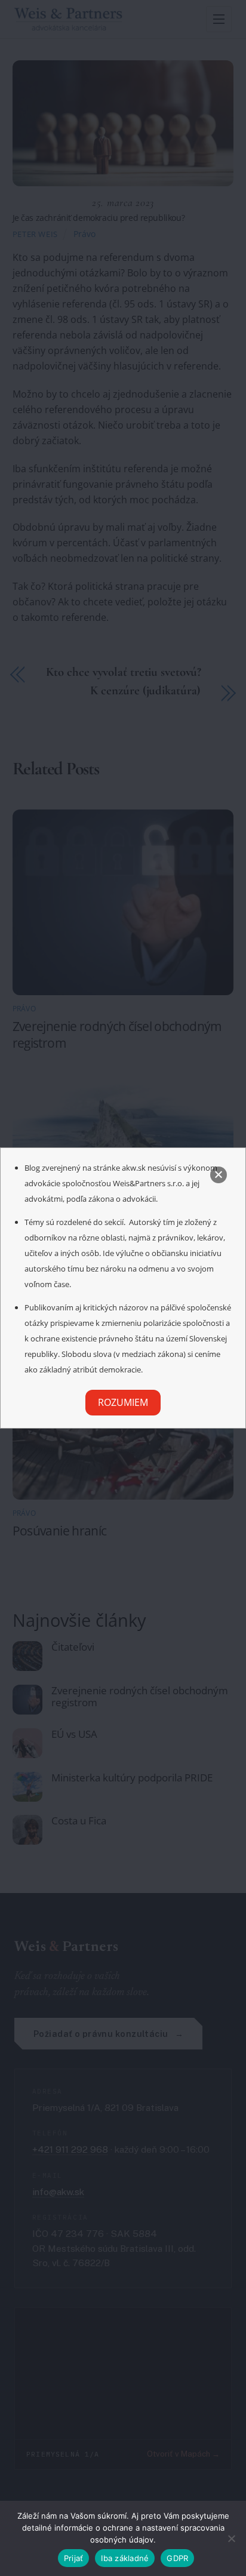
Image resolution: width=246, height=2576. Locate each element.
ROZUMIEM (123, 1402)
